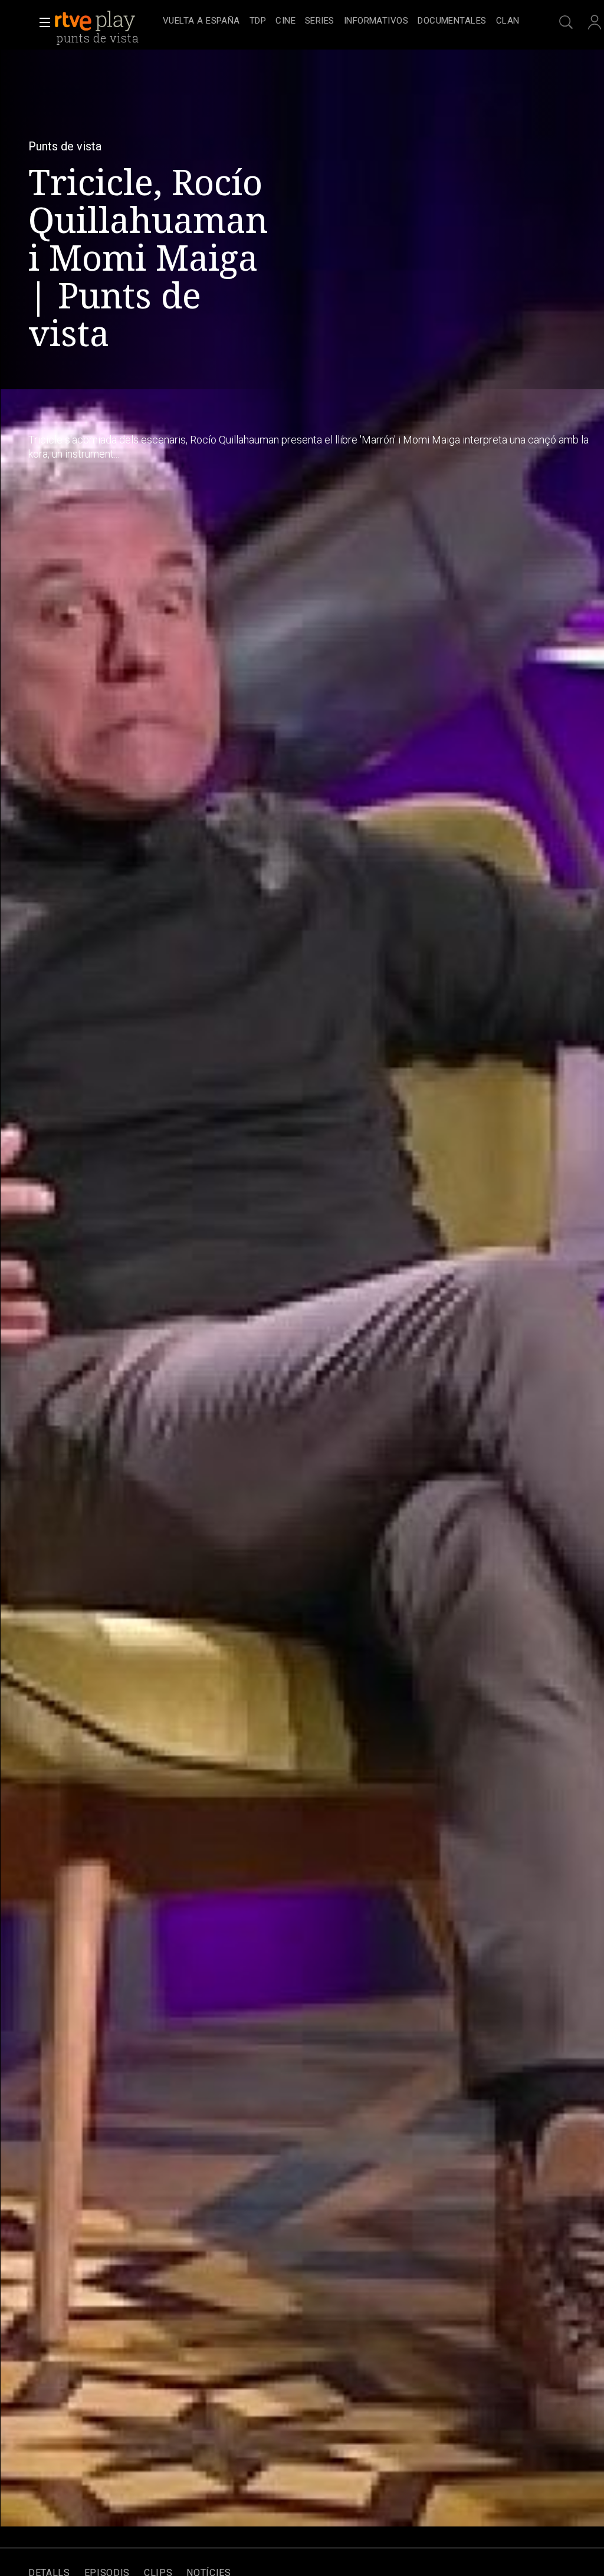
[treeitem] (201, 22)
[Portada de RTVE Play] (96, 21)
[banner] (106, 21)
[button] (41, 22)
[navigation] (341, 21)
